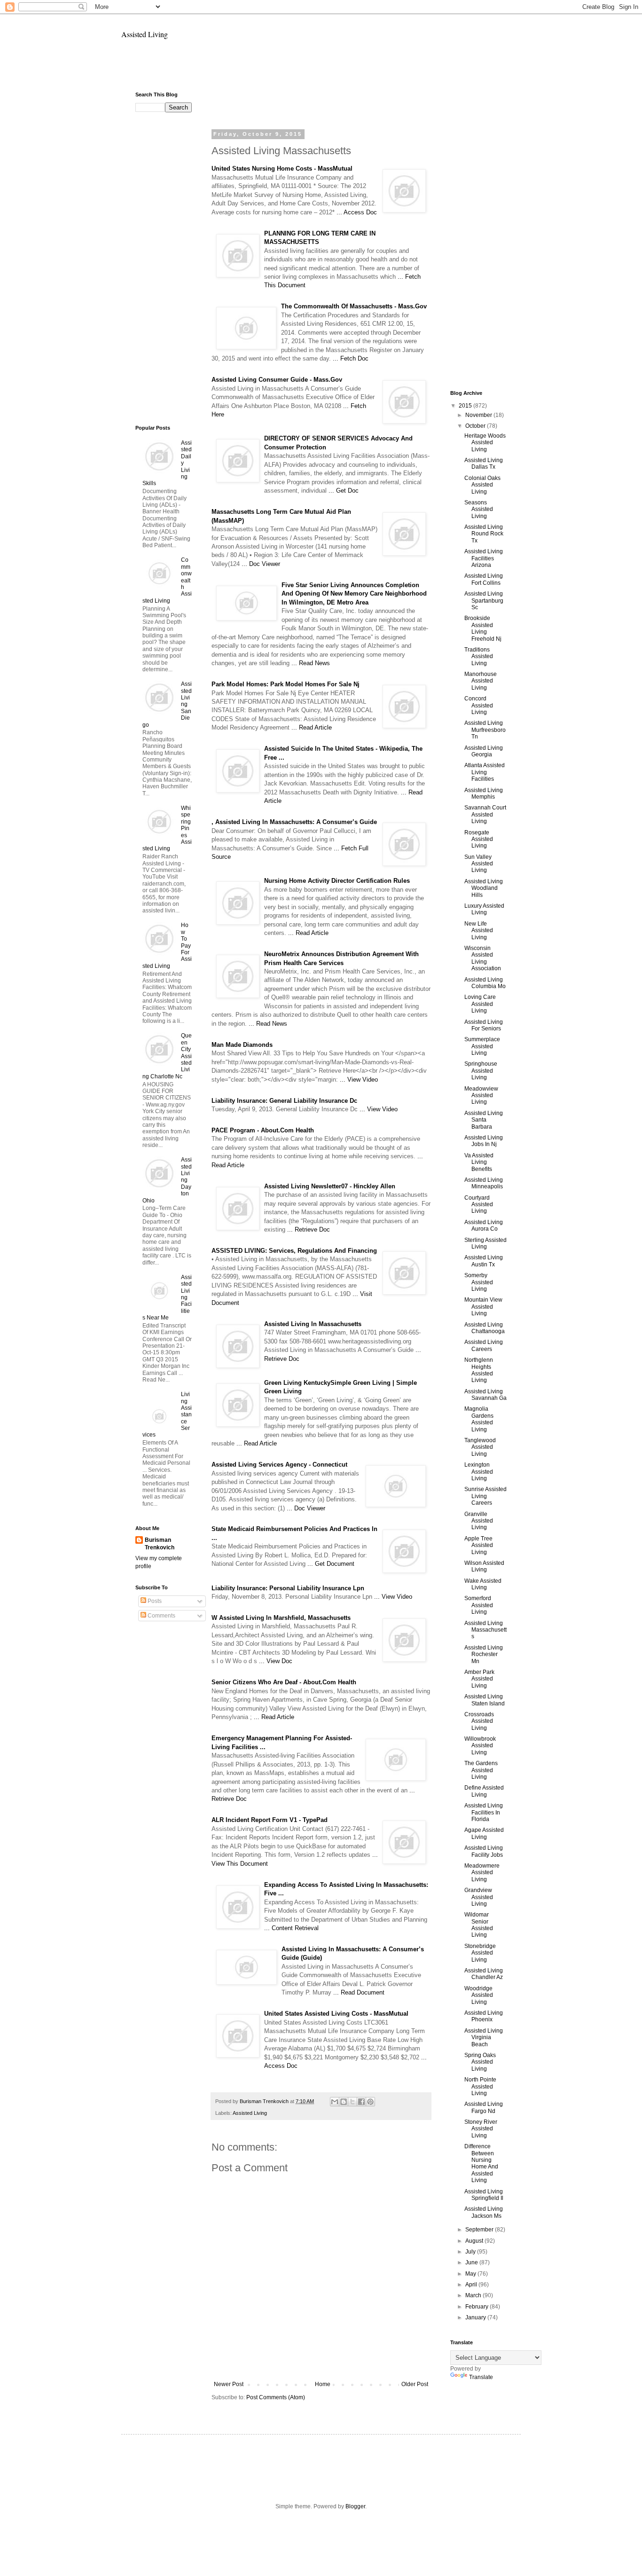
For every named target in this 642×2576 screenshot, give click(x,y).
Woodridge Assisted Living (479, 1995)
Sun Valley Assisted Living (479, 864)
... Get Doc (344, 491)
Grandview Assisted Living (479, 1897)
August (475, 2241)
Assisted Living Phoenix (484, 2016)
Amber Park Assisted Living (479, 1679)
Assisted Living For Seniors (484, 1025)
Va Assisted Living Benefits (479, 1162)
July (471, 2252)
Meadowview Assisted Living (481, 1096)
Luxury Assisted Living (484, 909)
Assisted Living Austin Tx (484, 1261)
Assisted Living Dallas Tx (484, 463)
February (478, 2307)
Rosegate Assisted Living (479, 839)
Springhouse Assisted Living (481, 1071)
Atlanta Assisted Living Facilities (485, 772)
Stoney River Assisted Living (481, 2129)
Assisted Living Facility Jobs (484, 1851)
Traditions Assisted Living (479, 656)
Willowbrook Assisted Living (480, 1746)
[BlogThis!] (344, 2102)
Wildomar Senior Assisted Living (479, 1925)
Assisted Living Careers (484, 1345)
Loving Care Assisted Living (480, 1004)
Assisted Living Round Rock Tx (484, 534)
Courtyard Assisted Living (479, 1205)
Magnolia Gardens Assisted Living (479, 1419)
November (479, 415)
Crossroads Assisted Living (479, 1721)
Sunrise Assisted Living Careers (485, 1496)
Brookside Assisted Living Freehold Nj (483, 628)
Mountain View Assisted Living (483, 1307)
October (476, 426)
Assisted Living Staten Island (485, 1700)
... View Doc (276, 1661)
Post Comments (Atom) (276, 2397)
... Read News (311, 663)
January (476, 2317)
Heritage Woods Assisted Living (485, 443)
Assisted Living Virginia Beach (484, 2038)
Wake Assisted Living (483, 1584)
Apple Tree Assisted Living (479, 1545)
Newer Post (229, 2384)
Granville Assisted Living (479, 1521)
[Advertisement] (321, 69)
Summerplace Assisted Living (482, 1046)
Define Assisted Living (484, 1791)
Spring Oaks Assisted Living (480, 2062)
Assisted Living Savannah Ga (485, 1395)
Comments (161, 1616)
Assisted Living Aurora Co (484, 1225)
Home (323, 2384)
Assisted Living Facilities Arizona (484, 558)
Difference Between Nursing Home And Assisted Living (481, 2163)
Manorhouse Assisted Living (481, 681)
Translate (481, 2377)
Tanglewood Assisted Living (480, 1447)
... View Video (359, 1080)
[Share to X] (352, 2102)
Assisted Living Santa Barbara (484, 1120)
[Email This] (335, 2102)
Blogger (355, 2506)
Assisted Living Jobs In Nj (484, 1141)
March (474, 2295)
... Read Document (359, 1992)
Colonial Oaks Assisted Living (482, 485)
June (472, 2262)
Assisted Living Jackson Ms (484, 2212)
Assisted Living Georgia (484, 751)
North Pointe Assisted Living (480, 2086)
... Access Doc (357, 212)
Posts (154, 1601)
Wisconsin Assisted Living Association (483, 958)
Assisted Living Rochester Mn (484, 1654)
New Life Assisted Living (479, 931)
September (480, 2230)
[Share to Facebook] (361, 2102)
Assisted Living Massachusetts (485, 1630)
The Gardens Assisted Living (481, 1770)
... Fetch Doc (351, 358)
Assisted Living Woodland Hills (484, 888)
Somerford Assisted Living (479, 1605)
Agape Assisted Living (484, 1833)
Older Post (415, 2384)
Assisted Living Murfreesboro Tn (485, 730)
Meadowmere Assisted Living (482, 1873)
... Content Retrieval (291, 1928)
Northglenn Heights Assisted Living (479, 1370)
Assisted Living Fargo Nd (484, 2107)
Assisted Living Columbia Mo (485, 983)
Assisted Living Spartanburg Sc (484, 601)
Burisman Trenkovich (160, 1544)
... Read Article (312, 727)
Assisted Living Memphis (484, 793)
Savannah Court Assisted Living (485, 814)
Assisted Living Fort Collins (484, 579)
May (471, 2274)
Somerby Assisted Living (479, 1282)
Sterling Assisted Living (485, 1243)
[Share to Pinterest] (370, 2102)
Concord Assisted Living (479, 705)
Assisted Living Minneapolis (484, 1183)
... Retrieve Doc (309, 1229)
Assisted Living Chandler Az (484, 1974)
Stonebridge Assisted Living (480, 1953)
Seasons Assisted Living (479, 509)
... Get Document (331, 1564)
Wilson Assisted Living (484, 1566)
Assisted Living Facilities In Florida (484, 1812)
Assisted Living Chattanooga (485, 1328)
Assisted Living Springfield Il (484, 2195)
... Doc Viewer (261, 564)
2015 (466, 406)
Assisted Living (145, 34)
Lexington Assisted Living (479, 1472)
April (472, 2285)
